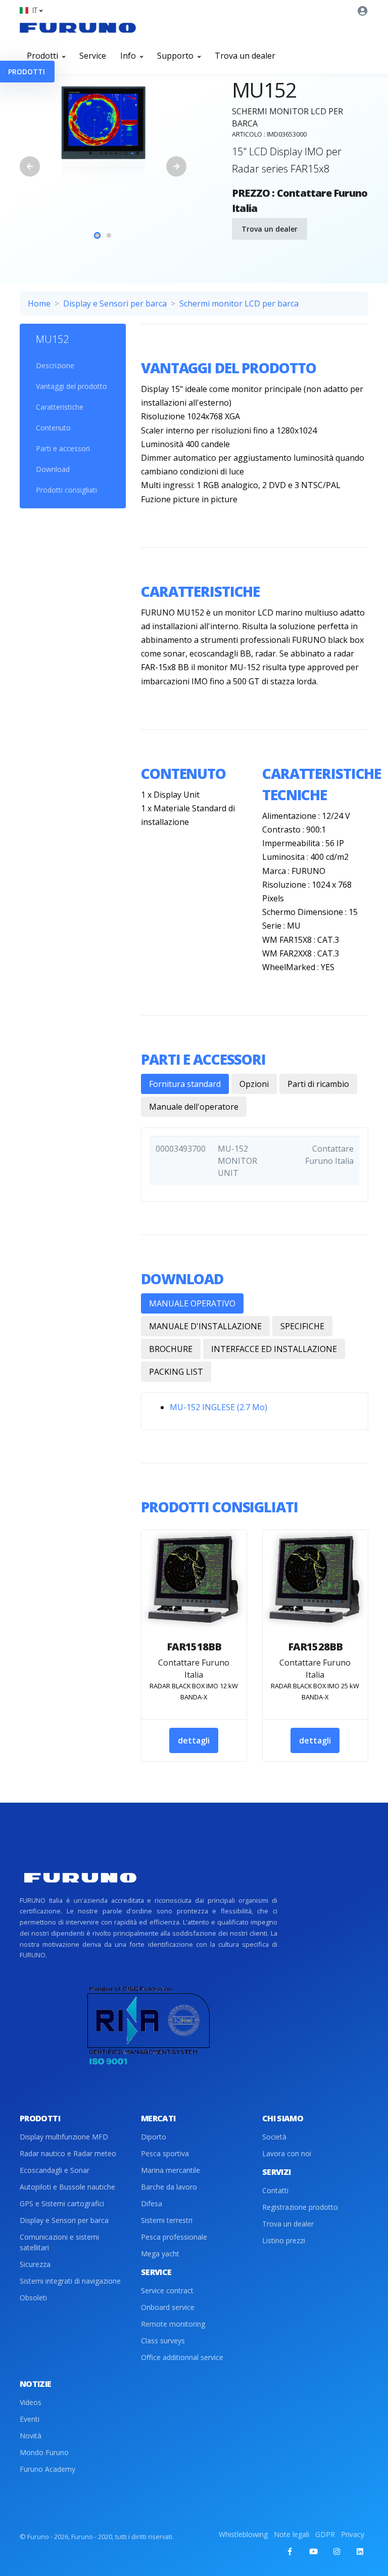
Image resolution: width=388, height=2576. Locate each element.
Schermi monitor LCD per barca (239, 303)
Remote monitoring (173, 2324)
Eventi (30, 2419)
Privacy (353, 2534)
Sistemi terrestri (167, 2220)
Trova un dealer (245, 56)
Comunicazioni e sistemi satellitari (59, 2242)
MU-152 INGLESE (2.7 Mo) (219, 1407)
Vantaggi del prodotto (71, 386)
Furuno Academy (47, 2469)
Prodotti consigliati (66, 490)
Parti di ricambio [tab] (318, 1084)
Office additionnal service (182, 2357)
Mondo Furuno (44, 2452)
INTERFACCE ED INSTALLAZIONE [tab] (274, 1349)
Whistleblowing (243, 2534)
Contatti (275, 2190)
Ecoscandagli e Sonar (55, 2170)
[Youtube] (313, 2551)
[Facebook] (290, 2551)
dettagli (194, 1740)
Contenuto (53, 428)
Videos (31, 2402)
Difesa (152, 2203)
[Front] (78, 27)
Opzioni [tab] (254, 1084)
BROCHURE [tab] (171, 1349)
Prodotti (43, 56)
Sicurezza (35, 2264)
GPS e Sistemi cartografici (62, 2203)
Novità (31, 2436)
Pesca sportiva (165, 2153)
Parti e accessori (63, 448)
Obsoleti (33, 2298)
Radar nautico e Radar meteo (68, 2153)
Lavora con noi (287, 2153)
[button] (31, 10)
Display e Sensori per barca (115, 303)
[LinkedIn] (360, 2551)
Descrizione (55, 365)
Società (274, 2137)
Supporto (176, 56)
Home (39, 303)
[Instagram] (336, 2551)
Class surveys (163, 2341)
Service (93, 56)
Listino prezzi (284, 2240)
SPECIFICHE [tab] (302, 1326)
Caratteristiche (60, 407)
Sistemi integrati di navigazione (70, 2281)
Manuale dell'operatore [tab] (194, 1107)
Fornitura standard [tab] (185, 1084)
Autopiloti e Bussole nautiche (67, 2187)
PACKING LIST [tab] (176, 1372)
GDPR (325, 2534)
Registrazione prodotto (300, 2207)
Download (53, 469)
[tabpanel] (103, 137)
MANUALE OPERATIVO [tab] (192, 1303)
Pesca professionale (174, 2237)
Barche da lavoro (169, 2187)
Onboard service (168, 2307)
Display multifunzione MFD (64, 2137)
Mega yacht (160, 2254)
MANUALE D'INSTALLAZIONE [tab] (205, 1326)
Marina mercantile (171, 2170)
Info (129, 56)
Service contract (167, 2290)
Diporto (154, 2137)
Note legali (292, 2534)
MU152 (52, 339)
